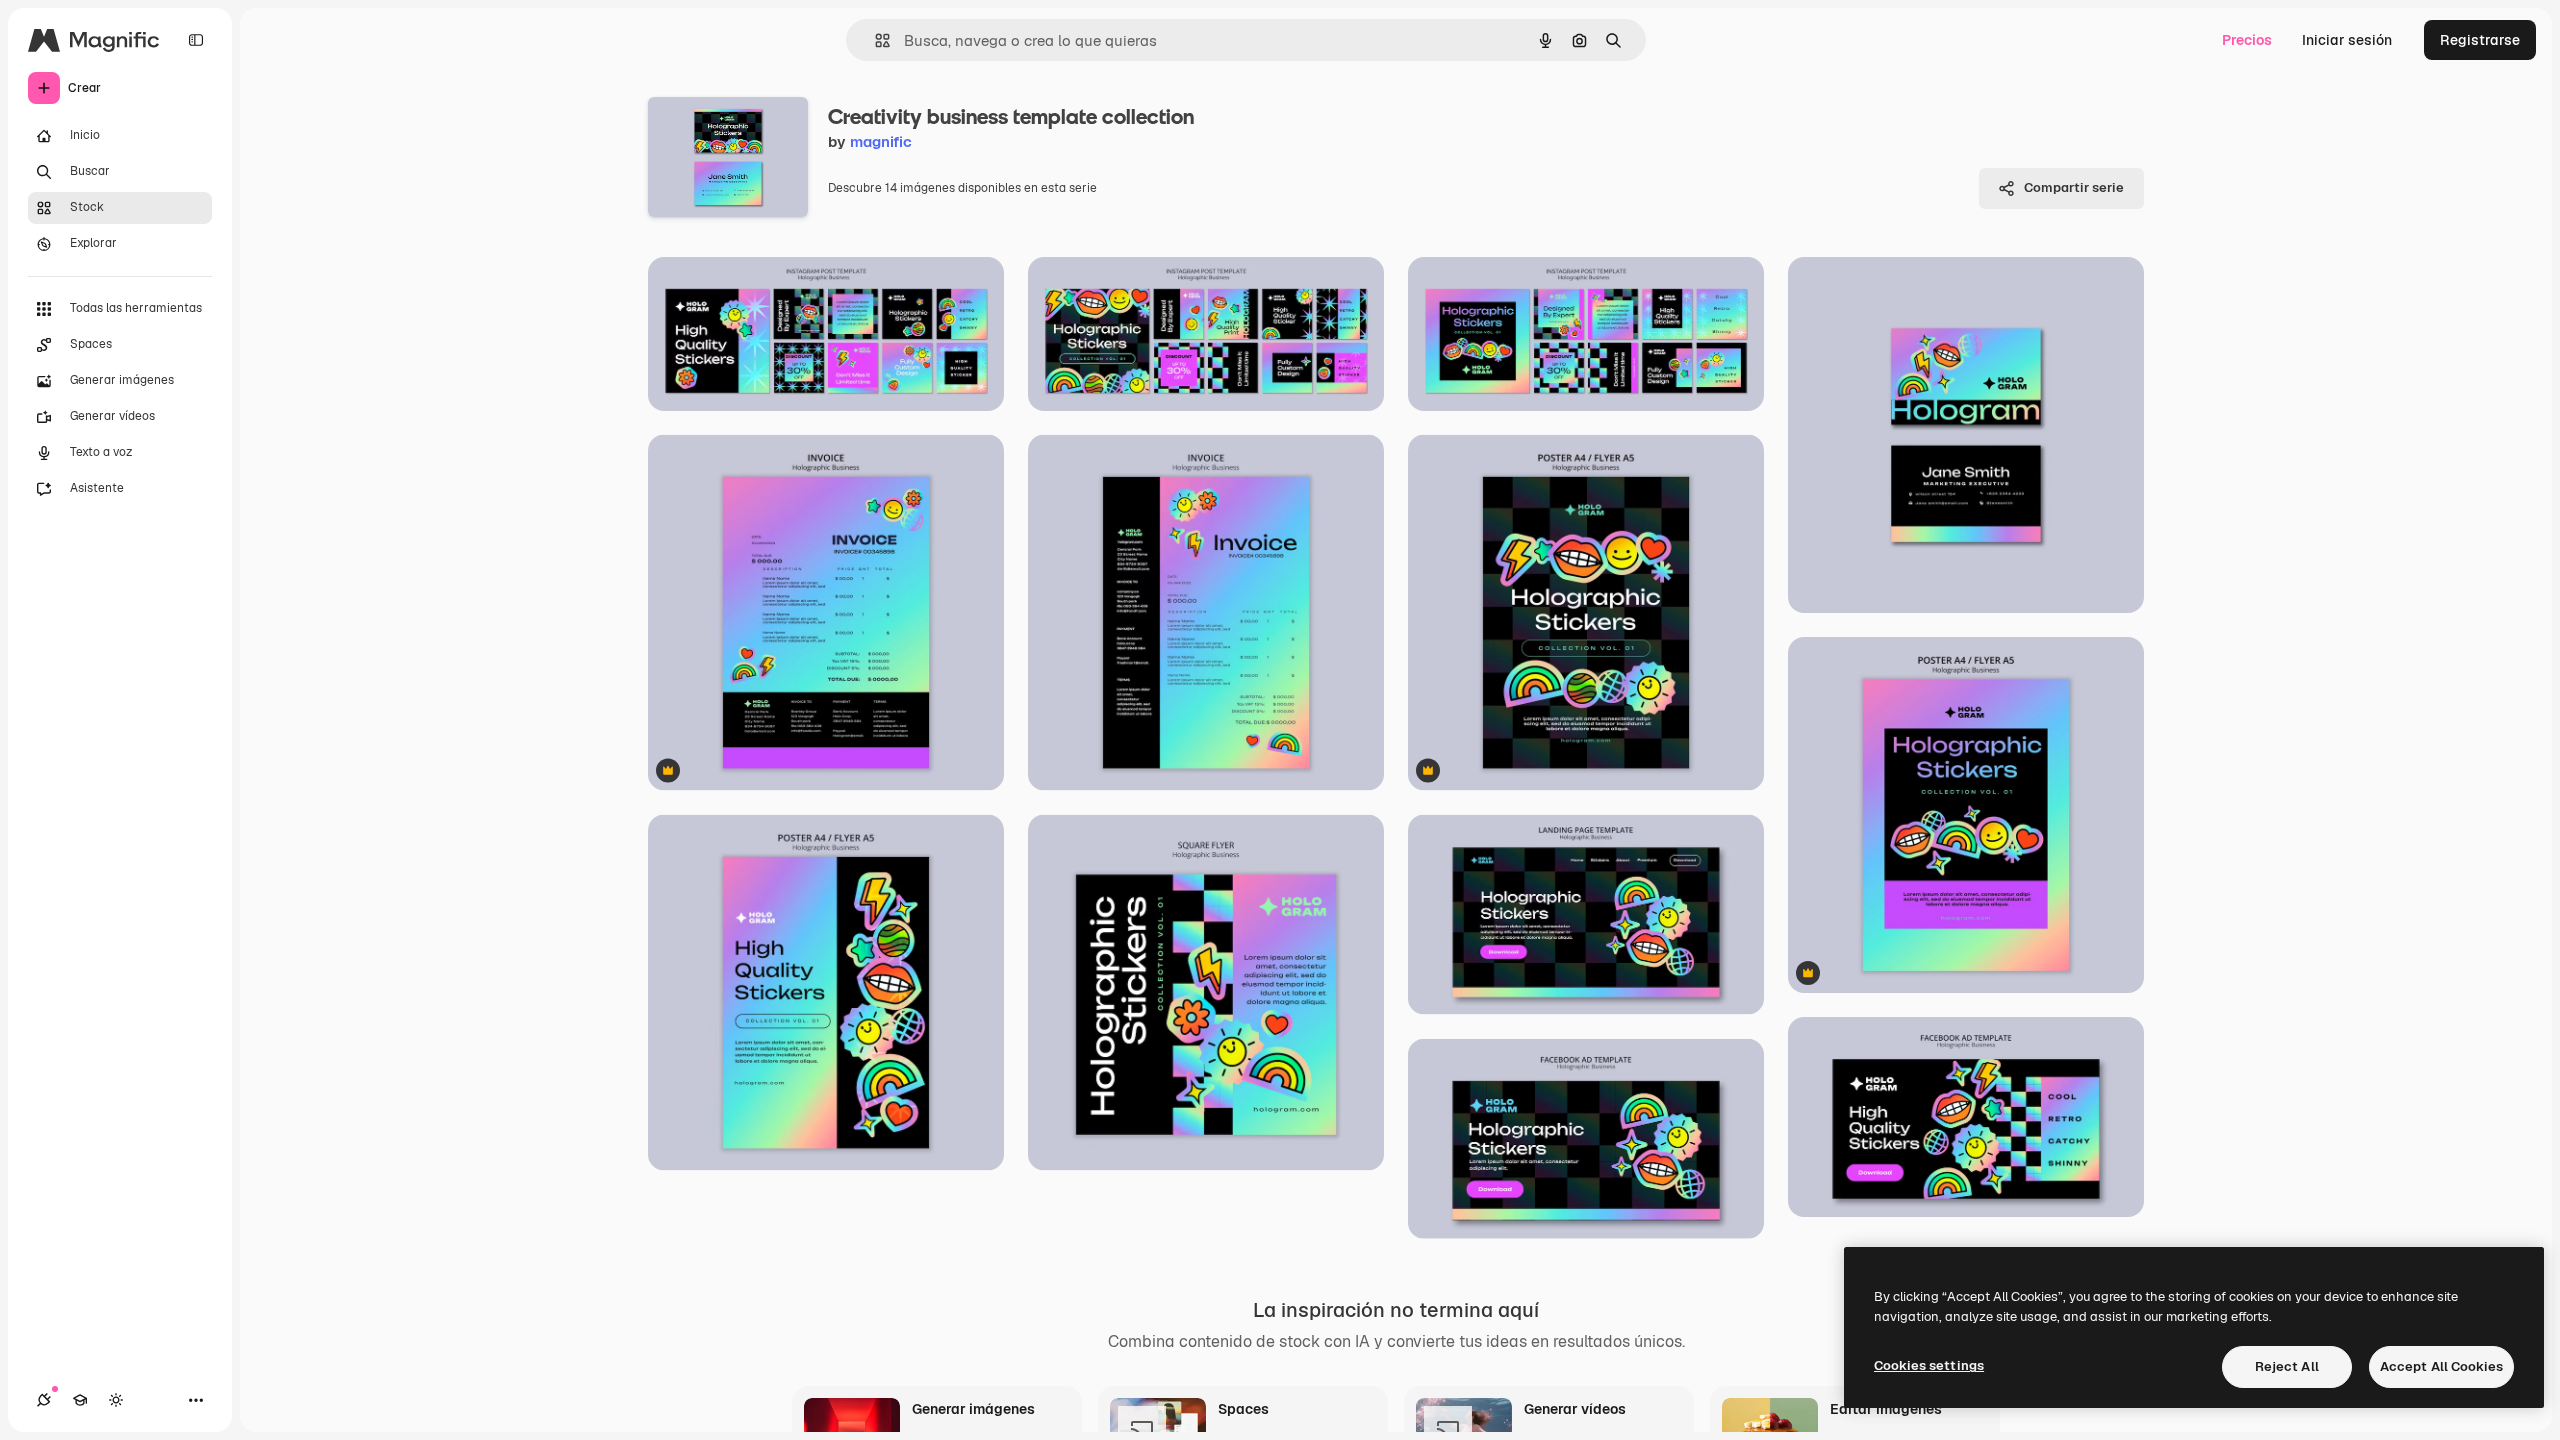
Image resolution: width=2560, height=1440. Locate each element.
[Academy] (80, 1400)
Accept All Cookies (2441, 1366)
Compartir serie (2074, 187)
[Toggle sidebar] (196, 40)
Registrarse (2480, 40)
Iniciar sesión (2347, 40)
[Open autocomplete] (874, 40)
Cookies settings (1929, 1365)
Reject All (2287, 1366)
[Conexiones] (44, 1400)
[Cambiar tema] (116, 1400)
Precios (2247, 40)
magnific (881, 141)
